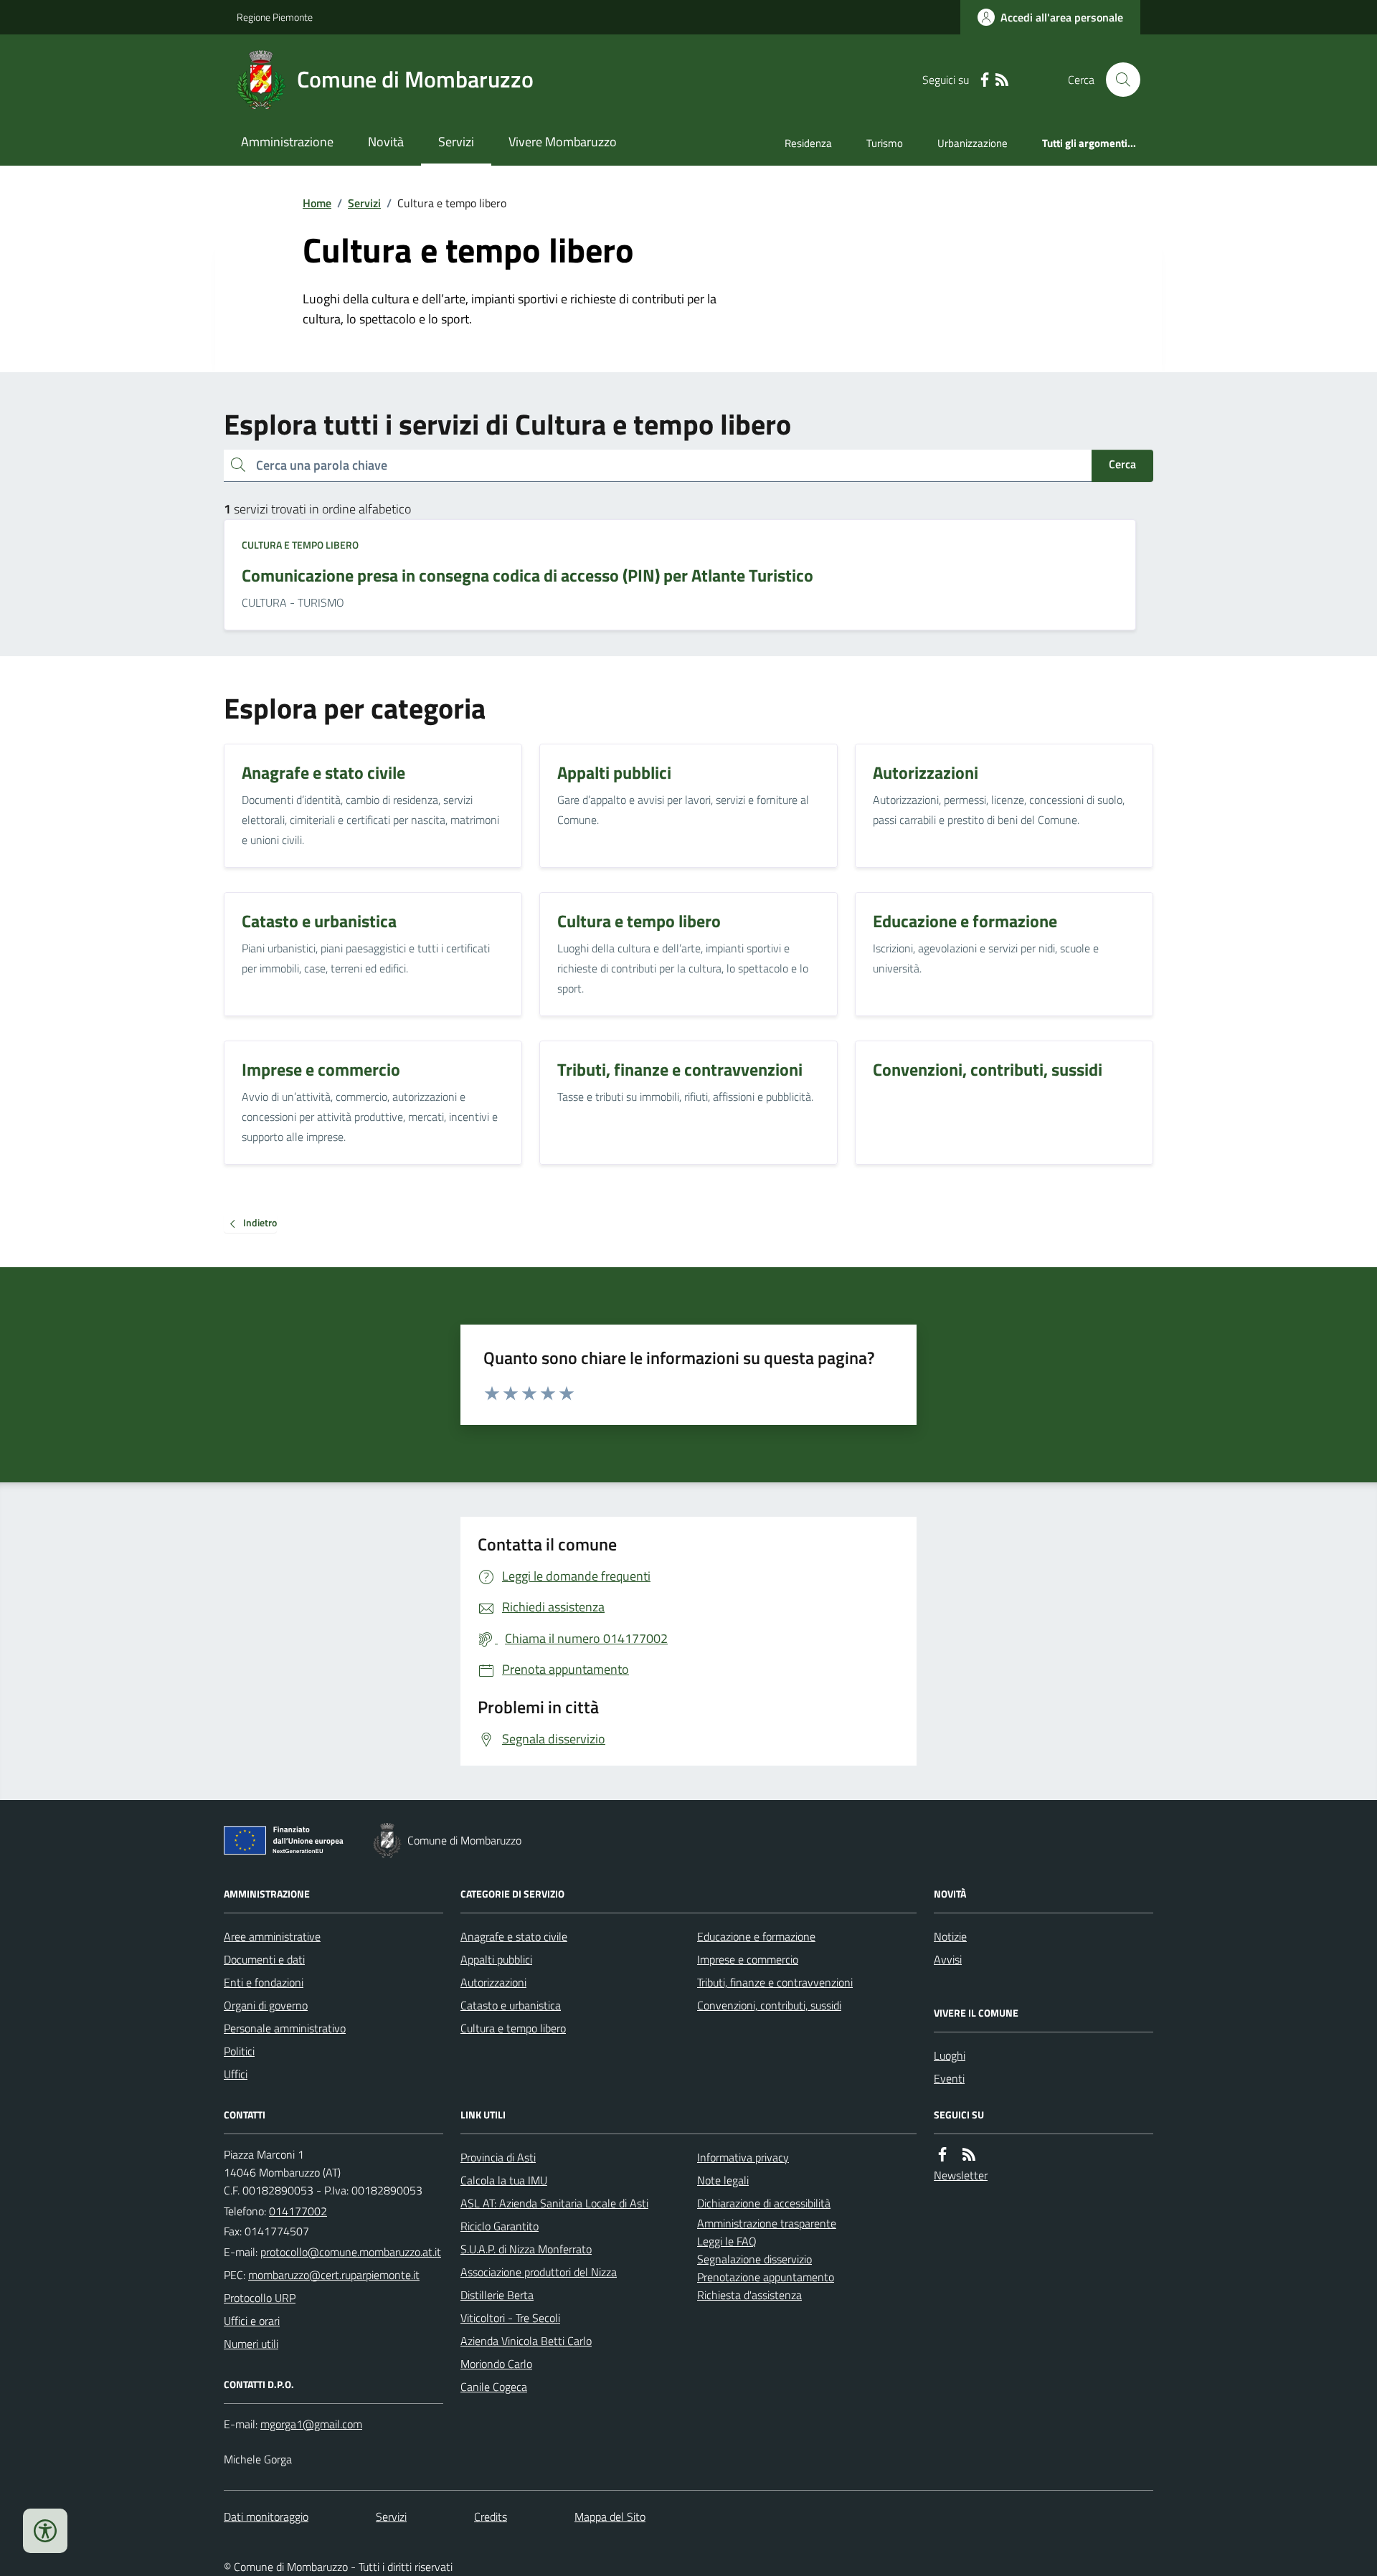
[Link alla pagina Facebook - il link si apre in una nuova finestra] (985, 80)
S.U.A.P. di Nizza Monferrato (526, 2249)
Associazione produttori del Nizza (539, 2272)
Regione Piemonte (275, 17)
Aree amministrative (272, 1936)
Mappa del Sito (610, 2516)
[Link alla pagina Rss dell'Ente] (969, 2155)
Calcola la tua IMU (504, 2180)
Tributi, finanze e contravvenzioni (775, 1982)
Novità (386, 142)
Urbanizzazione (973, 143)
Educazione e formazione (756, 1936)
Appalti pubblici (496, 1959)
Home (317, 203)
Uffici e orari (252, 2321)
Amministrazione (287, 142)
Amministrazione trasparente (767, 2223)
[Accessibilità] (45, 2531)
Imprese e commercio (748, 1959)
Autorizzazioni (493, 1982)
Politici (239, 2051)
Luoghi (950, 2055)
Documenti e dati (264, 1959)
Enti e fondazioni (264, 1982)
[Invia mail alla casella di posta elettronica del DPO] (311, 2424)
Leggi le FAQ (727, 2241)
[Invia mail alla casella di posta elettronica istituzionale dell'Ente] (351, 2252)
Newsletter (961, 2175)
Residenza (808, 143)
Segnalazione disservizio (754, 2259)
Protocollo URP (260, 2298)
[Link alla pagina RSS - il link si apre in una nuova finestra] (1002, 80)
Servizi (456, 142)
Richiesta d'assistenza (749, 2295)
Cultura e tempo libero (300, 545)
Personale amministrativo (285, 2028)
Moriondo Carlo (496, 2364)
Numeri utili (251, 2344)
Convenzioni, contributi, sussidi (769, 2005)
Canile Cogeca (494, 2387)
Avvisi (948, 1959)
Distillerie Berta (497, 2295)
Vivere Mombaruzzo (563, 142)
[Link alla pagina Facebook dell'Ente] (942, 2155)
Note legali (723, 2180)
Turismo (885, 143)
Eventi (949, 2078)
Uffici (236, 2074)
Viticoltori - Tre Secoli (510, 2318)
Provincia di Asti (498, 2157)
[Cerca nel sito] (1117, 80)
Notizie (950, 1936)
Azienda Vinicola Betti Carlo (526, 2341)
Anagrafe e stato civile (514, 1936)
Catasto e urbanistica (511, 2005)
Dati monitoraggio (266, 2516)
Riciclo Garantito (500, 2226)
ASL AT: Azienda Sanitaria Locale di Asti (554, 2203)
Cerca (1122, 464)
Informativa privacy (743, 2157)
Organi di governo (266, 2005)
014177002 (298, 2211)
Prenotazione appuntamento (766, 2277)
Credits (491, 2516)
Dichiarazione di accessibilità (764, 2203)
